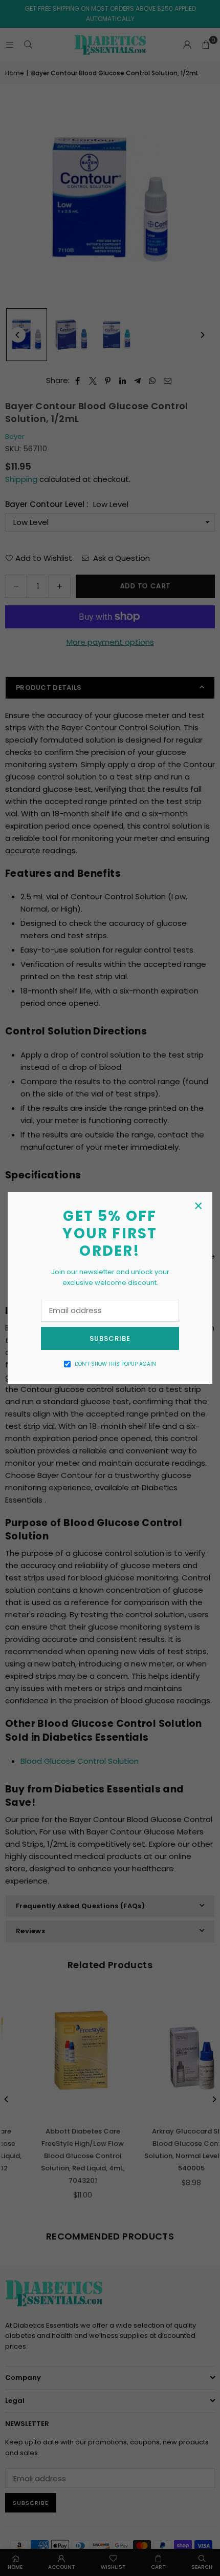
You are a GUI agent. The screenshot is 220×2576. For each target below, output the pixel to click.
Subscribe (110, 1338)
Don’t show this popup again (115, 1364)
